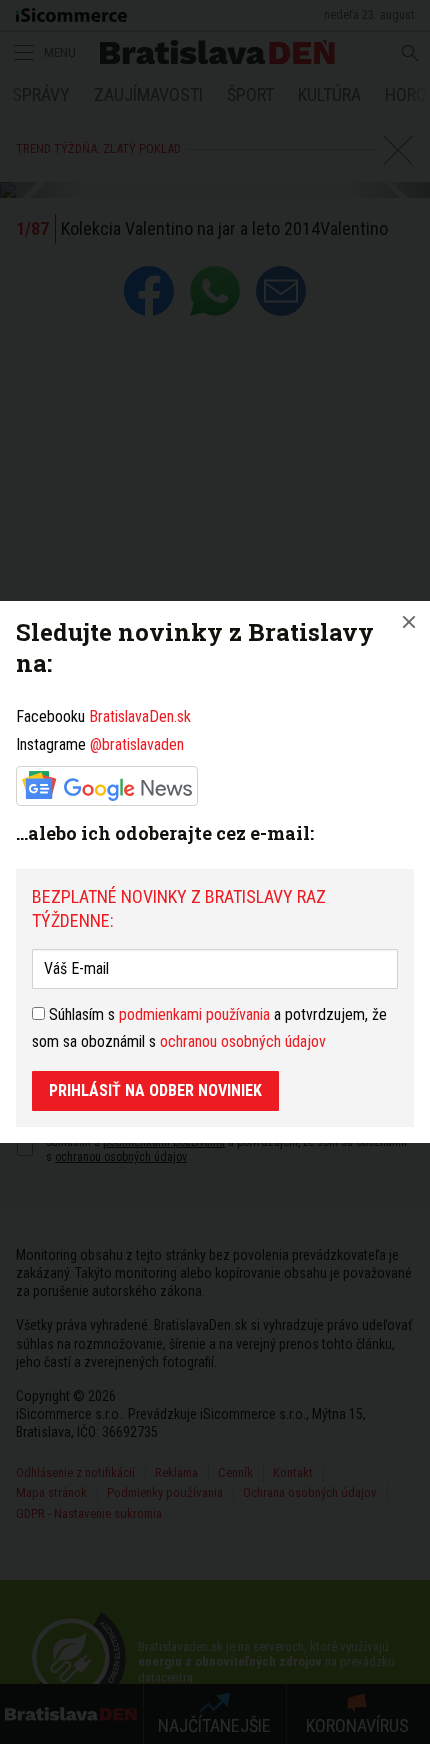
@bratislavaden (137, 744)
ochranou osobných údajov (243, 1041)
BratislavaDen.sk (140, 716)
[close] (409, 622)
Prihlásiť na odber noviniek (155, 1090)
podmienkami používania (194, 1014)
